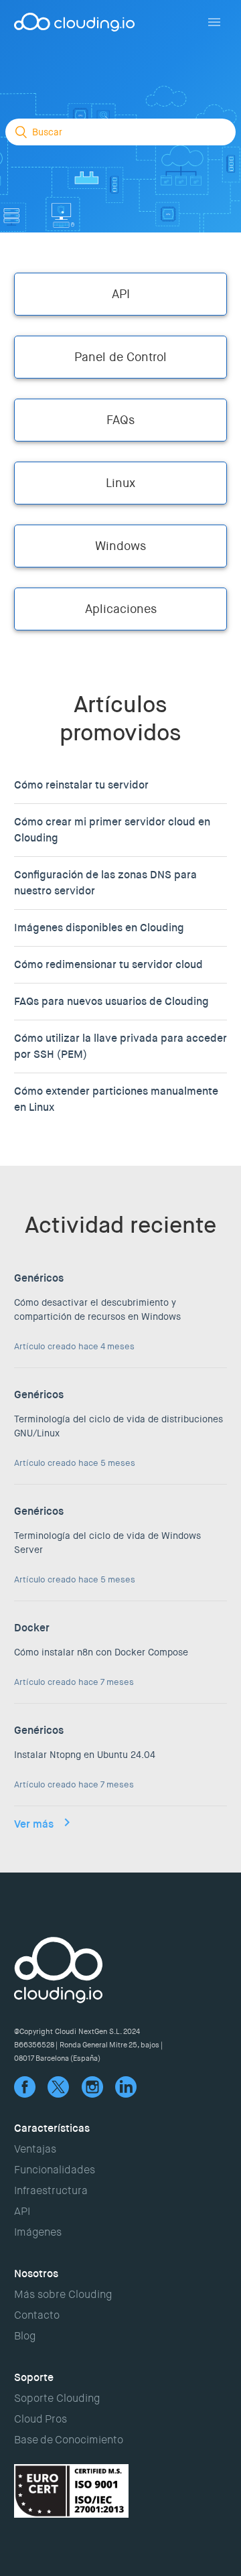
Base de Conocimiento (69, 2440)
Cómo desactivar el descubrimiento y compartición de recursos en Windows (97, 1309)
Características (52, 2128)
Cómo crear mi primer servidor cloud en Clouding (112, 830)
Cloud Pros (41, 2419)
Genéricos (39, 1278)
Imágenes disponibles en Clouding (99, 928)
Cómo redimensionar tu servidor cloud (108, 964)
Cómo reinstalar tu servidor (81, 785)
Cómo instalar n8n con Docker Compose (101, 1652)
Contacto (37, 2315)
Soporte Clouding (57, 2398)
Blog (25, 2336)
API (22, 2211)
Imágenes (38, 2232)
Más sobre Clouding (63, 2294)
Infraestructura (51, 2190)
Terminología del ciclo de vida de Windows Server (107, 1543)
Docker (32, 1628)
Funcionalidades (55, 2170)
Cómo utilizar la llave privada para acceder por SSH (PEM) (120, 1046)
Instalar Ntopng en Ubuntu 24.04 (85, 1755)
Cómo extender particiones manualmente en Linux (116, 1099)
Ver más (34, 1824)
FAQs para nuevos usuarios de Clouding (111, 1001)
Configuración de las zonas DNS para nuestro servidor (105, 883)
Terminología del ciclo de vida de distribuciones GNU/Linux (118, 1426)
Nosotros (36, 2274)
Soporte (34, 2377)
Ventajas (35, 2149)
